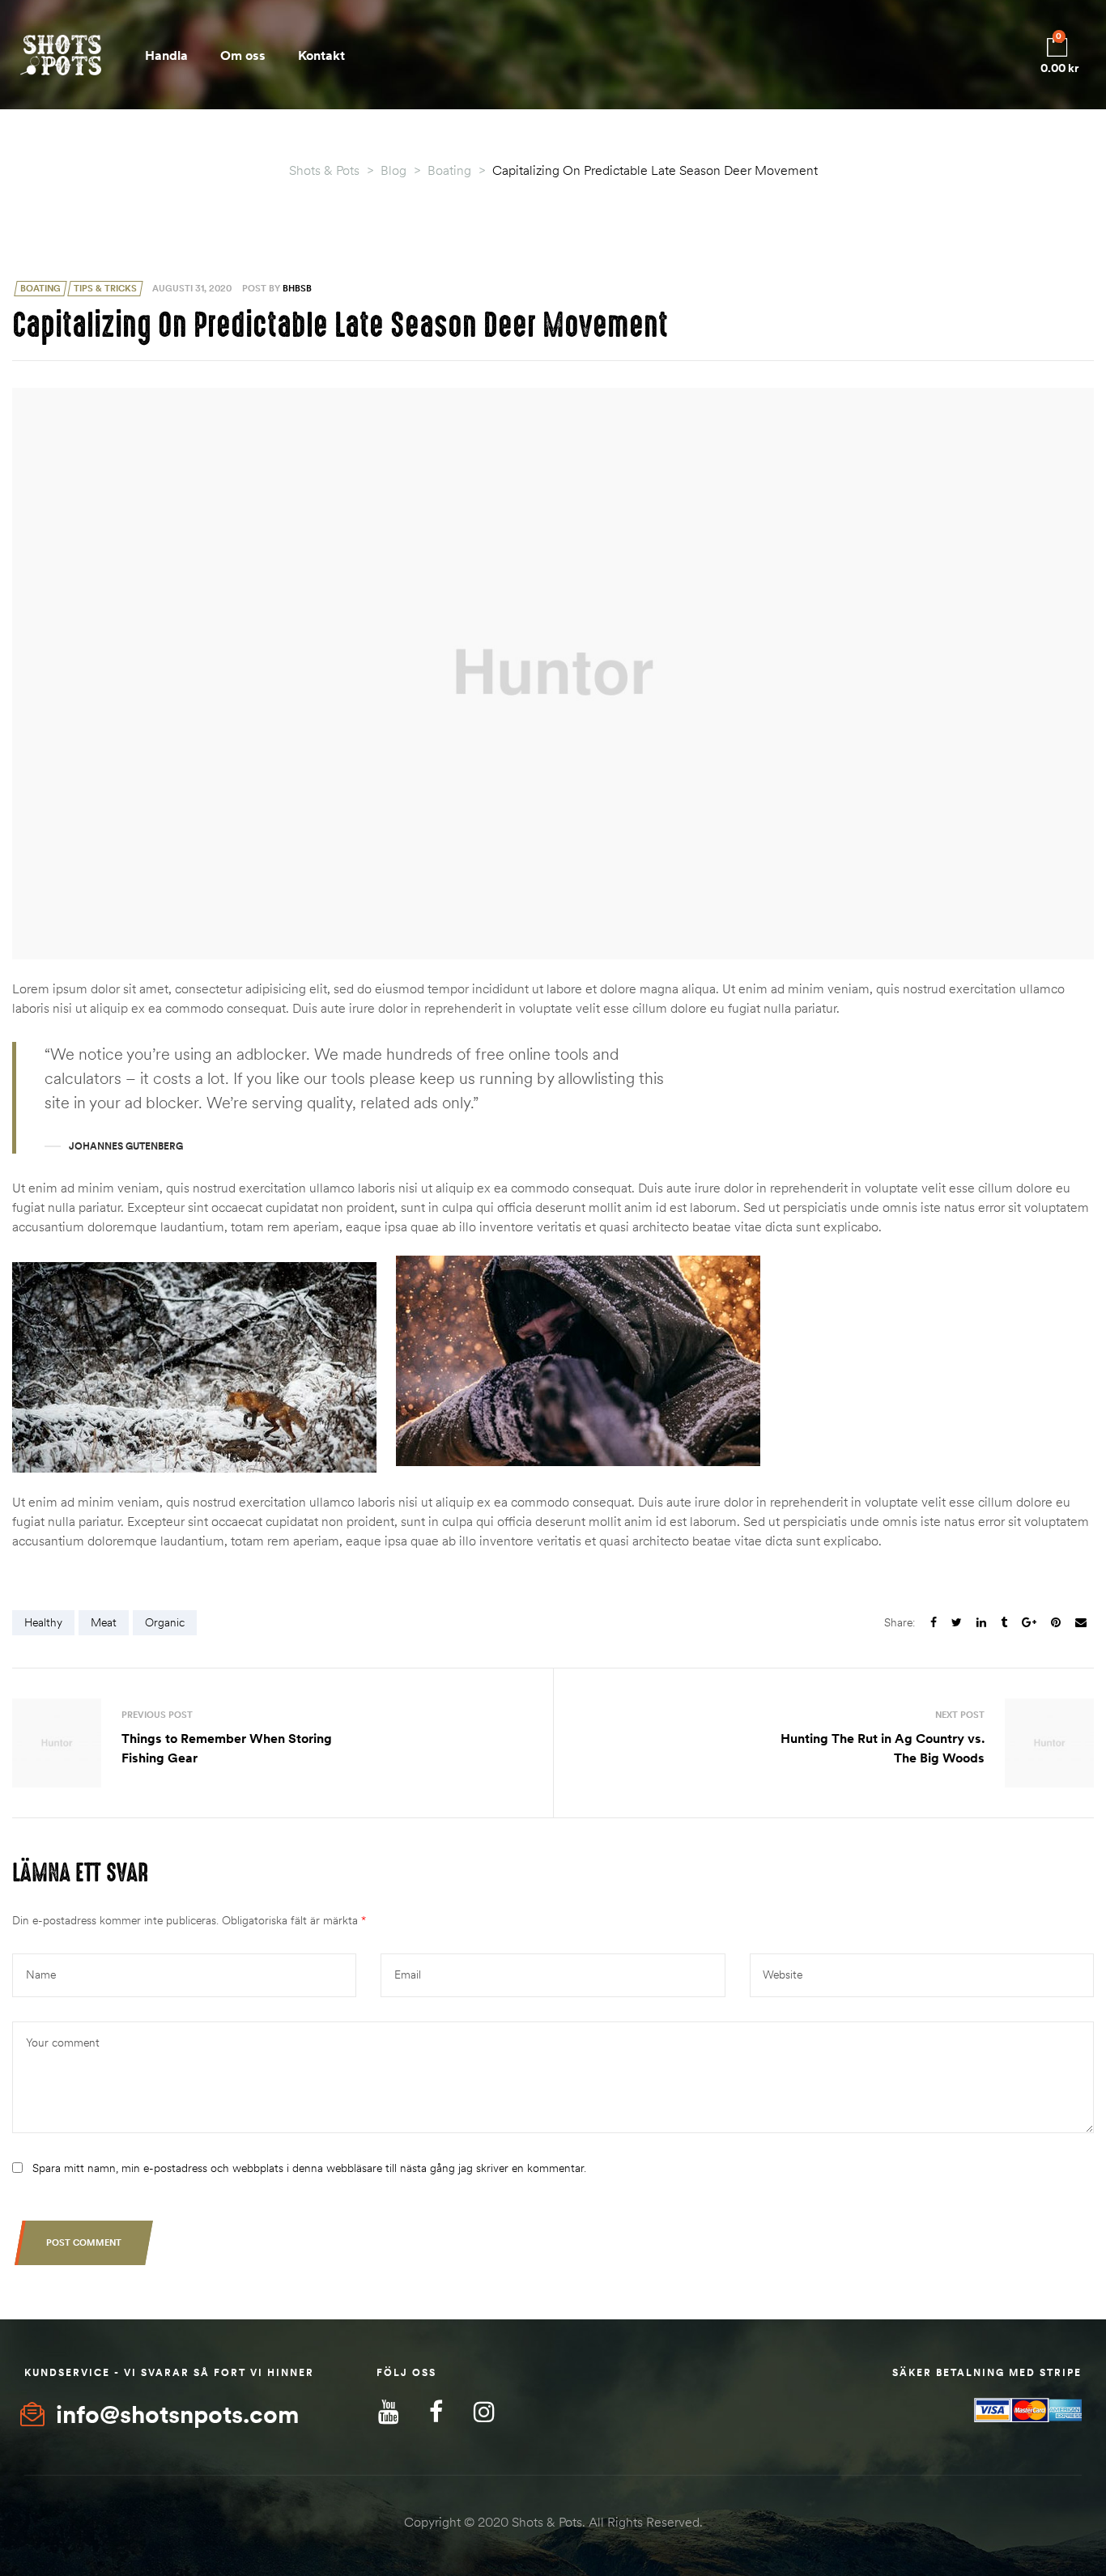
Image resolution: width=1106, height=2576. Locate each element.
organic (165, 1622)
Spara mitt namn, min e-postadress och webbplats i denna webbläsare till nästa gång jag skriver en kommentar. (309, 2168)
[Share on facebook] (934, 1623)
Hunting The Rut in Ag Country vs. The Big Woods (827, 1743)
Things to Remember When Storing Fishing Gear (279, 1743)
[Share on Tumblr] (1004, 1623)
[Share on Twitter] (957, 1623)
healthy (43, 1622)
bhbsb (297, 288)
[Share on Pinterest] (1056, 1623)
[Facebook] (436, 2412)
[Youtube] (388, 2412)
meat (104, 1622)
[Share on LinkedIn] (981, 1623)
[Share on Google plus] (1029, 1623)
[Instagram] (484, 2412)
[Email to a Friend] (1081, 1623)
